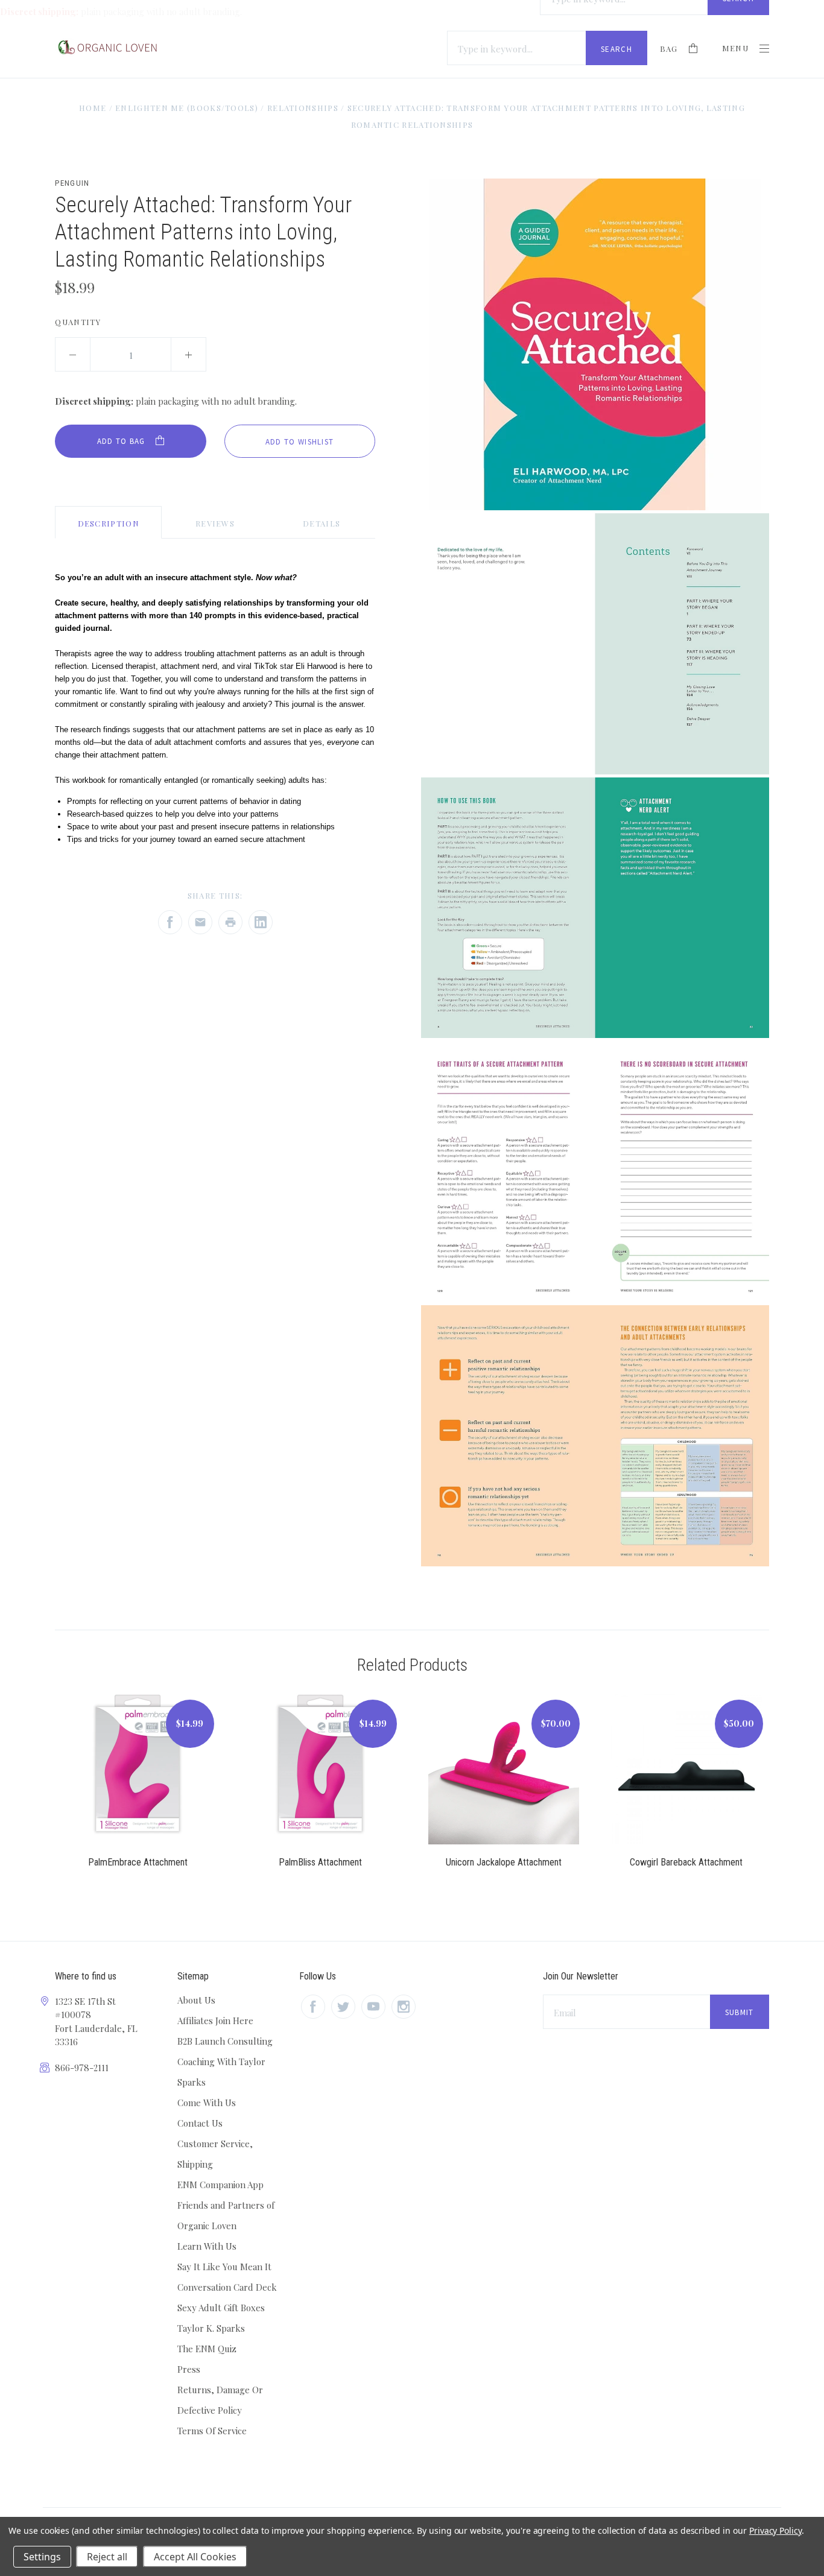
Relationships (303, 108)
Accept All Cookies (195, 2557)
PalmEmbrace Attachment (138, 1862)
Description (109, 523)
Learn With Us (207, 2246)
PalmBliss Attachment (320, 1862)
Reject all (107, 2557)
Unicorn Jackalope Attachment (504, 1862)
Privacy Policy (775, 2530)
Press (189, 2369)
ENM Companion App (220, 2185)
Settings (42, 2557)
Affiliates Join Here (215, 2021)
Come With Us (207, 2103)
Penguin (72, 183)
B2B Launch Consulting (225, 2041)
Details (322, 523)
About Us (196, 2000)
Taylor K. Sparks (211, 2328)
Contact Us (200, 2123)
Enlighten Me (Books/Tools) (187, 108)
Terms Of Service (212, 2431)
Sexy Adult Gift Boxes (221, 2308)
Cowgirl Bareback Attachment (686, 1862)
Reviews (215, 523)
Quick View (138, 1776)
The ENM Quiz (207, 2349)
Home (93, 108)
